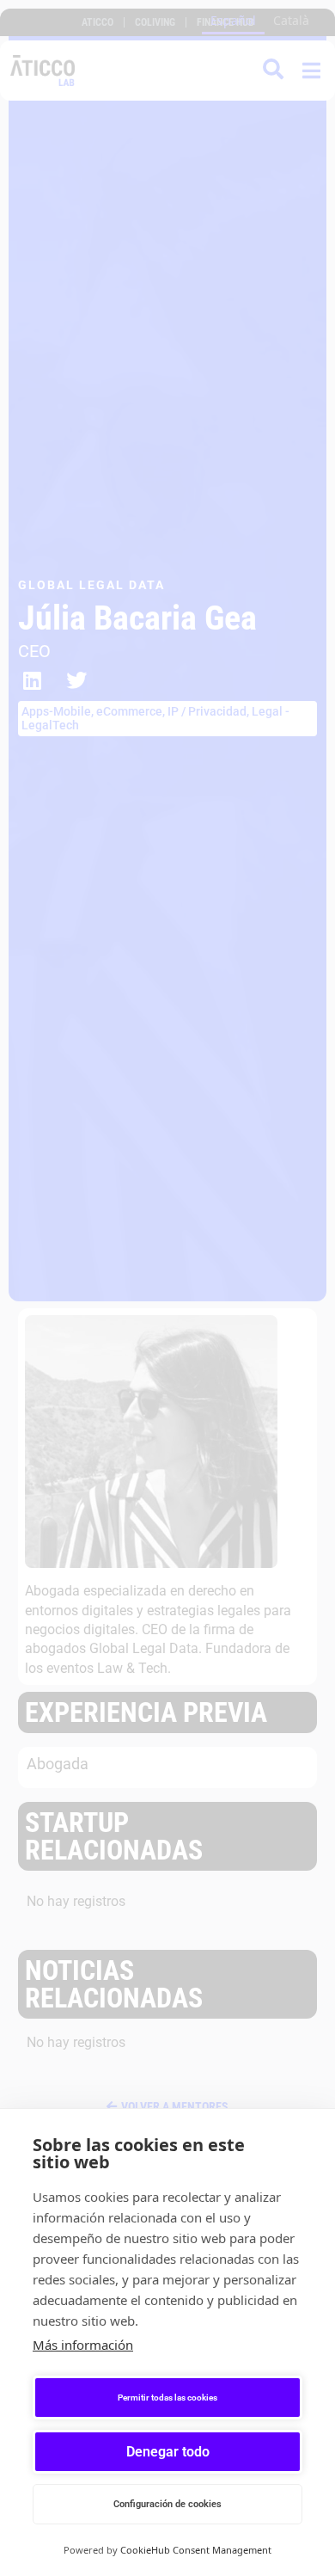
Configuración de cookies (167, 2504)
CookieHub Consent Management (196, 2550)
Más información (83, 2345)
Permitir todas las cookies (167, 2398)
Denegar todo (168, 2452)
